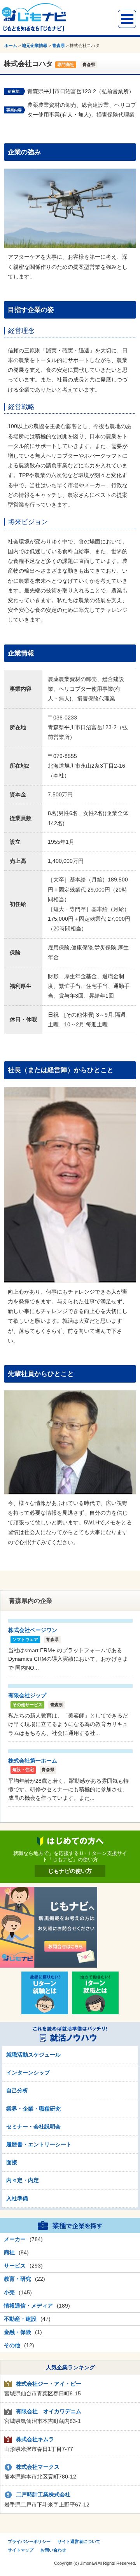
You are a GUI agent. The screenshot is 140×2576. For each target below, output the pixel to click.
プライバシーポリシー (29, 2541)
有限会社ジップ (27, 1695)
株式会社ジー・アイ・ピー (49, 2384)
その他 (12, 2345)
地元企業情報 (35, 45)
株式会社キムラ (35, 2439)
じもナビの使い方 (70, 1871)
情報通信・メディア (28, 2306)
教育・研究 (17, 2279)
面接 (12, 2162)
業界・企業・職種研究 (33, 2109)
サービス (15, 2266)
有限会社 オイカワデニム (49, 2411)
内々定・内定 (23, 2180)
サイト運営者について (79, 2541)
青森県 (59, 45)
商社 (9, 2252)
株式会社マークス (38, 2467)
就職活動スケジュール (33, 2055)
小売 (9, 2292)
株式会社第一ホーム (33, 1761)
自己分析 (17, 2090)
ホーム (11, 45)
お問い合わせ (53, 2550)
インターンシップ (28, 2073)
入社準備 (17, 2198)
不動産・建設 (20, 2319)
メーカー (15, 2239)
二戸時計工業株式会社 (43, 2494)
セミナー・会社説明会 (33, 2127)
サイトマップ (21, 2550)
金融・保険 (17, 2332)
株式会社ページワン (33, 1630)
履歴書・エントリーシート (39, 2144)
